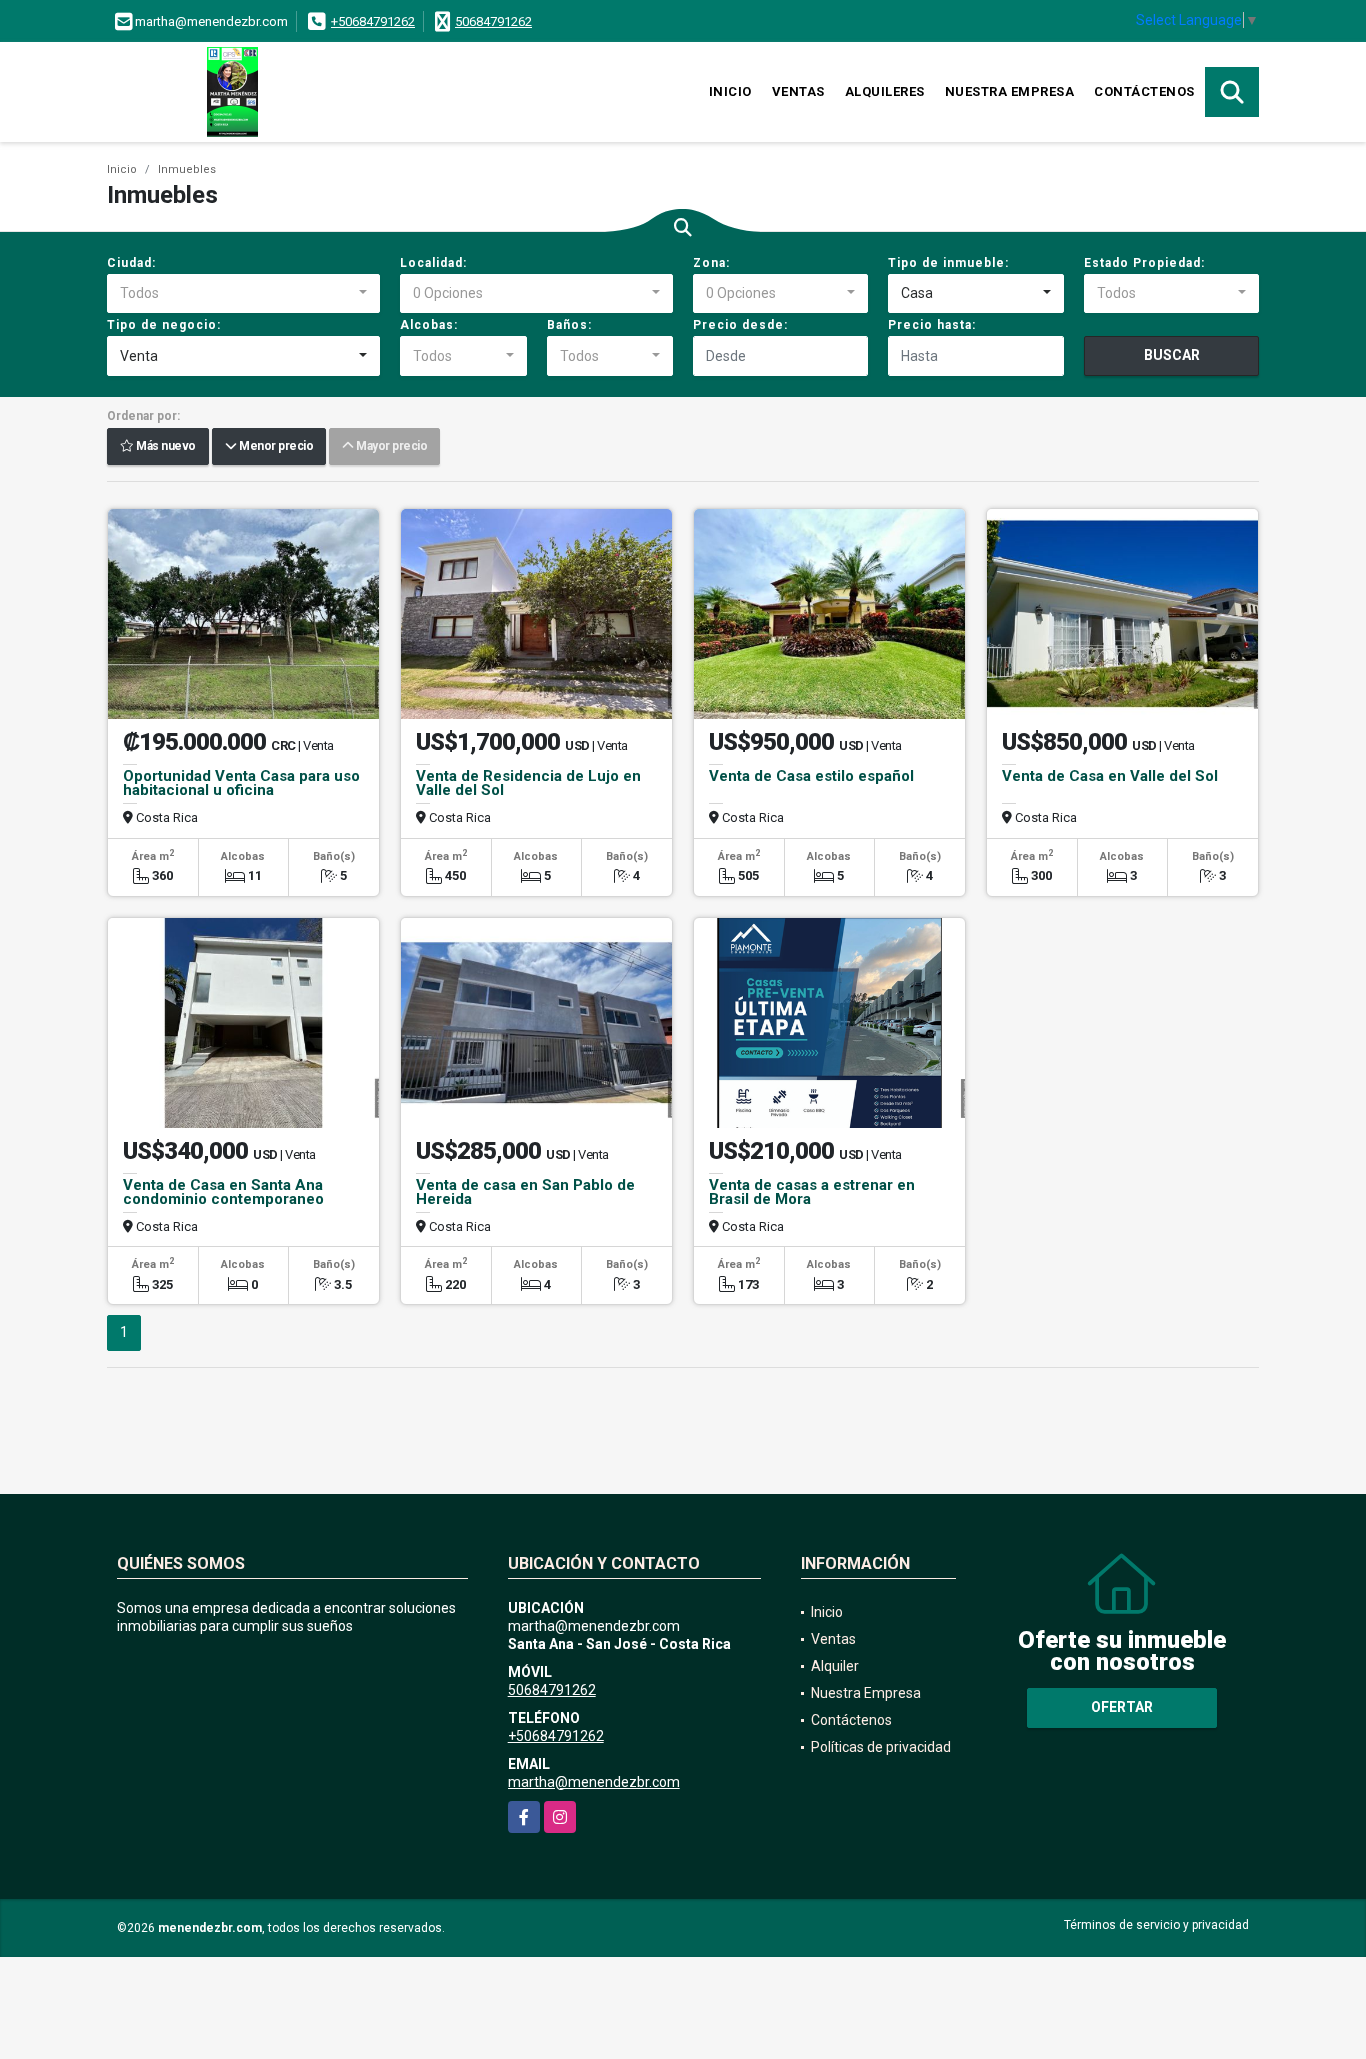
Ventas (798, 91)
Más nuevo (165, 447)
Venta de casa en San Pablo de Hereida (525, 1192)
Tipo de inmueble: (948, 263)
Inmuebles (187, 169)
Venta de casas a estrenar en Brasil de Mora (812, 1192)
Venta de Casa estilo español (811, 776)
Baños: (569, 325)
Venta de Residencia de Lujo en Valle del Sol (528, 783)
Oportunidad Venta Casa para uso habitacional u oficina (241, 783)
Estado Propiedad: (1144, 263)
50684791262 (493, 21)
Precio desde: (740, 325)
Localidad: (433, 263)
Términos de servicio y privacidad (1156, 1925)
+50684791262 (373, 21)
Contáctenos (1144, 91)
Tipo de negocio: (164, 325)
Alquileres (885, 91)
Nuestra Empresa (1010, 91)
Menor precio (274, 447)
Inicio (730, 91)
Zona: (711, 263)
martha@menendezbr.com (594, 1782)
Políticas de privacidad (881, 1747)
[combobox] (243, 294)
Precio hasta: (932, 325)
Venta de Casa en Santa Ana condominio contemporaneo (223, 1192)
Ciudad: (131, 263)
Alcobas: (429, 325)
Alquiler (835, 1666)
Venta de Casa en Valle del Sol (1110, 776)
